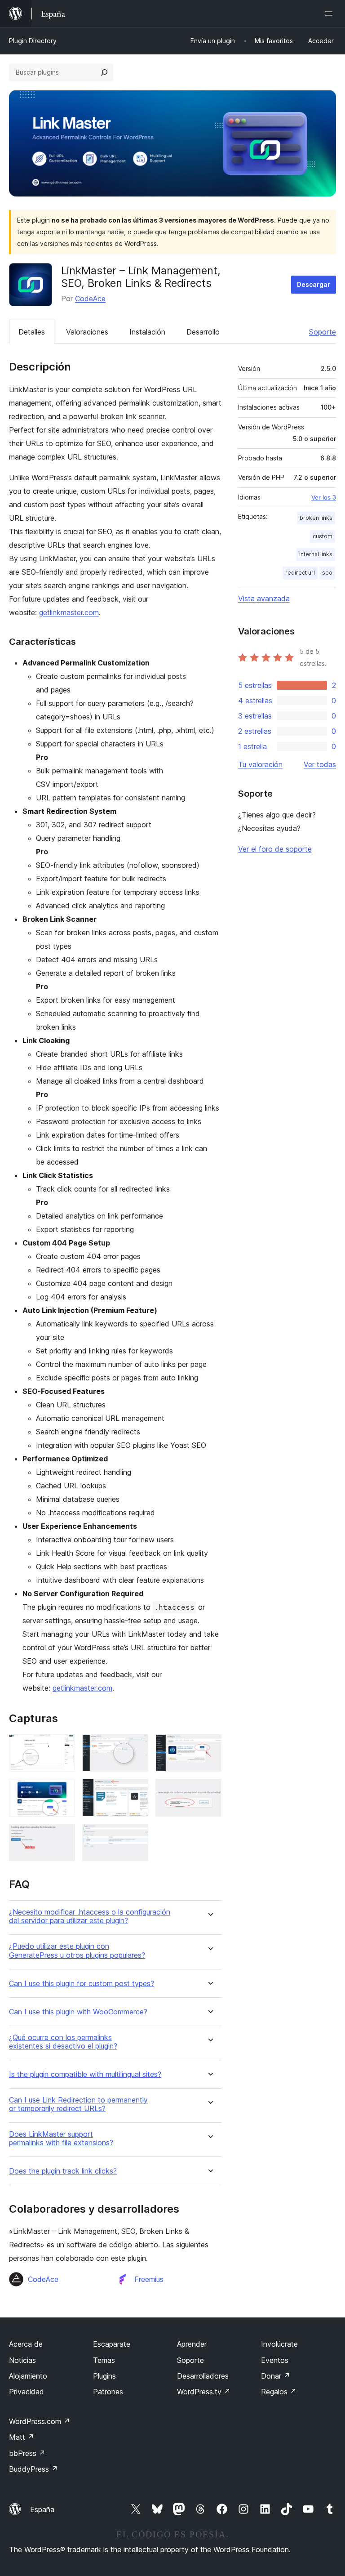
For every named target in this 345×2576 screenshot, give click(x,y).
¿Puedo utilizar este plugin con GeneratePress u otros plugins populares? (77, 1951)
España (42, 2509)
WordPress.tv (204, 2392)
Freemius (149, 2279)
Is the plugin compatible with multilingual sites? (85, 2074)
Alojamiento (28, 2376)
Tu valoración (260, 764)
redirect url (300, 573)
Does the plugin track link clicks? (63, 2171)
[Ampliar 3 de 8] (209, 1746)
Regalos (279, 2392)
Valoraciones (87, 332)
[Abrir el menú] (331, 13)
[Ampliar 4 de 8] (63, 1791)
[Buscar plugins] (104, 72)
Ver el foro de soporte (275, 849)
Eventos (275, 2360)
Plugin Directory (33, 41)
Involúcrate (279, 2344)
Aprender (192, 2344)
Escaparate (112, 2344)
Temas (104, 2360)
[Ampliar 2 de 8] (136, 1746)
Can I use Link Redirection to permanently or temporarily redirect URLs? (78, 2104)
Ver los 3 (324, 497)
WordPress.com (40, 2421)
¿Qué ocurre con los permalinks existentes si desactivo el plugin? (63, 2042)
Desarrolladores (203, 2376)
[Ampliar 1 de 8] (63, 1746)
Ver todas (320, 764)
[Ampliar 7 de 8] (63, 1836)
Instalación (147, 332)
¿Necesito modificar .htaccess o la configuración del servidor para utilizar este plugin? (90, 1916)
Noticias (22, 2360)
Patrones (108, 2392)
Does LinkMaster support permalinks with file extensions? (61, 2138)
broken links (316, 518)
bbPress (27, 2453)
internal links (316, 554)
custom (323, 536)
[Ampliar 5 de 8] (136, 1791)
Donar (276, 2376)
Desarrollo (203, 332)
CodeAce (90, 299)
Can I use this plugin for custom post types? (82, 1984)
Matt (22, 2437)
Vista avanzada (264, 598)
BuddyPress (33, 2469)
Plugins (104, 2376)
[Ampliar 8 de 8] (136, 1836)
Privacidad (27, 2392)
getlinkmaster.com (69, 612)
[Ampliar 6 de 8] (209, 1791)
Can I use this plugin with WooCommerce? (78, 2012)
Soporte (323, 332)
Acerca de (26, 2344)
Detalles (32, 332)
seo (327, 573)
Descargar (314, 284)
